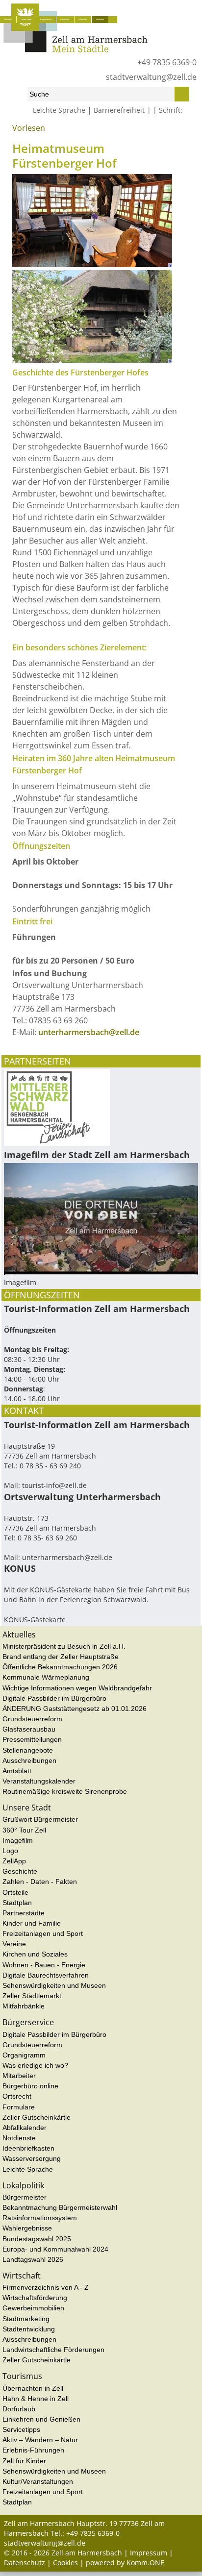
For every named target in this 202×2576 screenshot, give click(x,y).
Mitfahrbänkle (24, 2006)
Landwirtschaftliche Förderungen (53, 2350)
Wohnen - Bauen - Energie (44, 1965)
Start (10, 132)
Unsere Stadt (26, 19)
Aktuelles (8, 19)
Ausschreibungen (29, 1760)
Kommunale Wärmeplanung (46, 1677)
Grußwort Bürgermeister (40, 1819)
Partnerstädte (24, 1913)
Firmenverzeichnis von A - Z (46, 2287)
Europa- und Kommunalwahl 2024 (55, 2249)
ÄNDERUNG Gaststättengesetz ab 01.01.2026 (75, 1709)
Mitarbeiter (19, 2076)
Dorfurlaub (19, 2409)
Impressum (149, 2553)
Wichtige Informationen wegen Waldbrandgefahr (77, 1688)
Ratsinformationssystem (40, 2218)
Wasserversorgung (32, 2158)
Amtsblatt (17, 1771)
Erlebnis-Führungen (33, 2450)
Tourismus (100, 19)
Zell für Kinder (24, 2461)
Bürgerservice (46, 19)
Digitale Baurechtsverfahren (46, 1975)
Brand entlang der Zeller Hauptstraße (61, 1657)
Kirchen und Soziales (35, 1954)
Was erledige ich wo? (35, 2065)
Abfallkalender (25, 2128)
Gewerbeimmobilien (33, 2308)
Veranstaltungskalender (39, 1781)
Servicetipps (21, 2429)
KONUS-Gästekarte (35, 1620)
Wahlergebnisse (27, 2228)
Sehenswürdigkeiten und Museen (68, 132)
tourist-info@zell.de (54, 1485)
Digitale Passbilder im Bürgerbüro (54, 1698)
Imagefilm (18, 1840)
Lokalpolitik (65, 19)
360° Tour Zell (24, 1830)
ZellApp (14, 1861)
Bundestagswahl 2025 (37, 2239)
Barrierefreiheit (119, 110)
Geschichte (20, 1871)
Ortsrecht (17, 2096)
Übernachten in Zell (33, 2388)
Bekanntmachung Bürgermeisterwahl (60, 2207)
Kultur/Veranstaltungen (38, 2481)
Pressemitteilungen (32, 1739)
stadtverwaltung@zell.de (151, 77)
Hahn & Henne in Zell (36, 2399)
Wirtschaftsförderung (35, 2298)
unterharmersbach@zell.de (89, 1032)
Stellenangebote (28, 1750)
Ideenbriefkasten (28, 2148)
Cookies (65, 2563)
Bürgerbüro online (30, 2086)
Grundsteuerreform (32, 1719)
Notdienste (19, 2138)
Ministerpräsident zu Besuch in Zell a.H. (64, 1646)
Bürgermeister (25, 2197)
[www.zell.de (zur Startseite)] (76, 50)
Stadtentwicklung (29, 2329)
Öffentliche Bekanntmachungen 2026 (60, 1667)
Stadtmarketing (26, 2319)
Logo (10, 1851)
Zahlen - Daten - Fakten (40, 1882)
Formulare (19, 2107)
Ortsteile (15, 1892)
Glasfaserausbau (29, 1729)
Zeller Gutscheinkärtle (37, 2117)
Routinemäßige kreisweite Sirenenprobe (65, 1791)
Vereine (14, 1944)
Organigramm (24, 2055)
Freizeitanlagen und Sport (43, 1933)
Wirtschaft (83, 19)
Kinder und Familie (32, 1923)
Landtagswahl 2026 (33, 2259)
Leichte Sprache (59, 110)
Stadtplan (17, 1903)
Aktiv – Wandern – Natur (40, 2440)
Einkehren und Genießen (41, 2419)
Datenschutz (25, 2563)
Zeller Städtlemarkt (32, 1996)
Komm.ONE (145, 2563)
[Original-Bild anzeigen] (92, 264)
